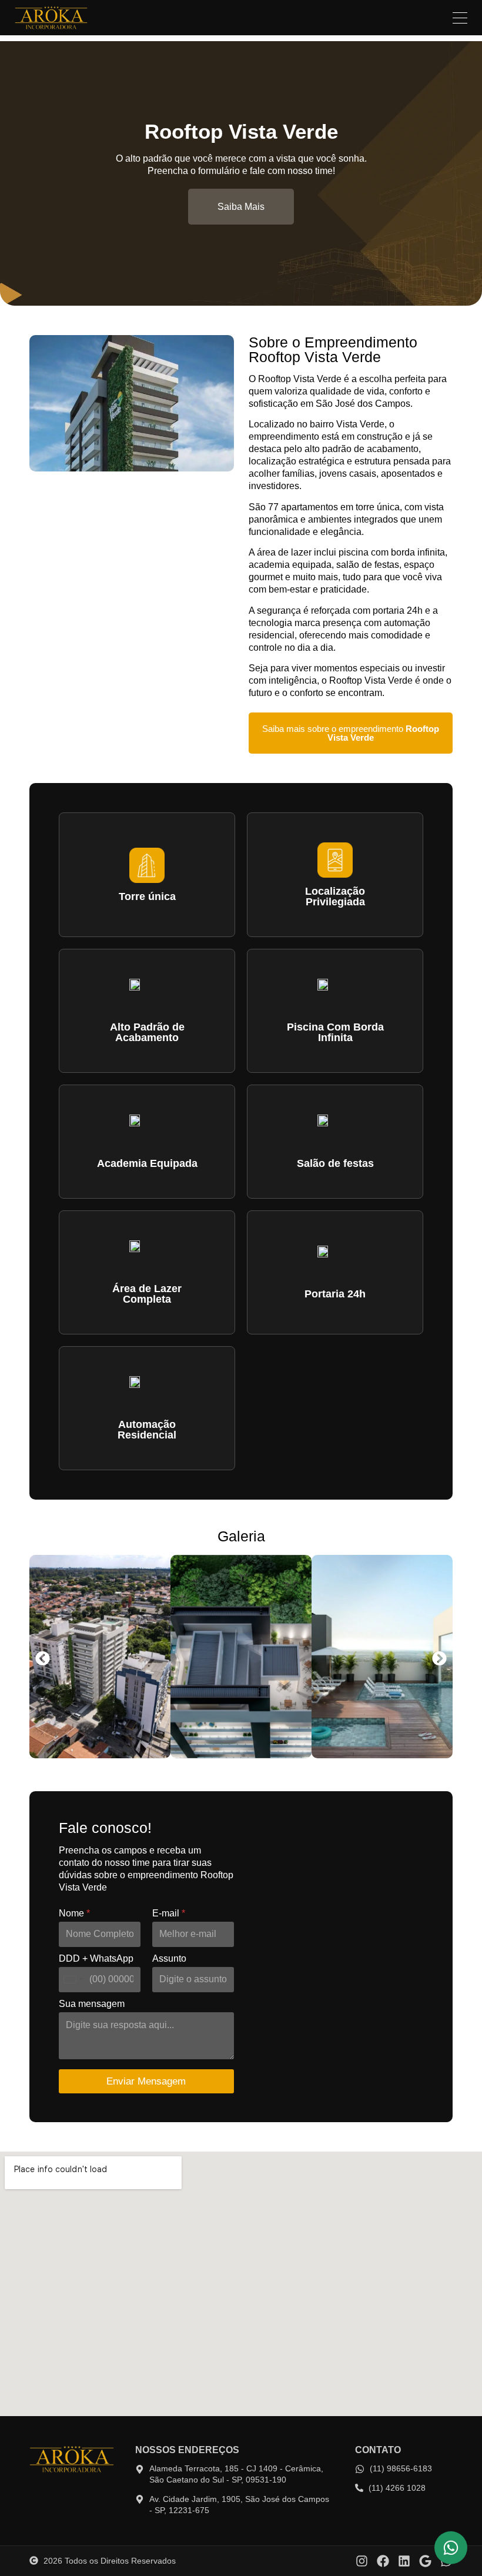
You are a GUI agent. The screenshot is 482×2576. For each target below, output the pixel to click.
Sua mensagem (92, 2004)
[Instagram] (362, 2561)
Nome (74, 1913)
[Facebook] (383, 2561)
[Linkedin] (404, 2561)
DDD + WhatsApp (96, 1958)
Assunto (169, 1958)
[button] (43, 1659)
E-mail (169, 1913)
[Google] (425, 2561)
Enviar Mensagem (146, 2081)
